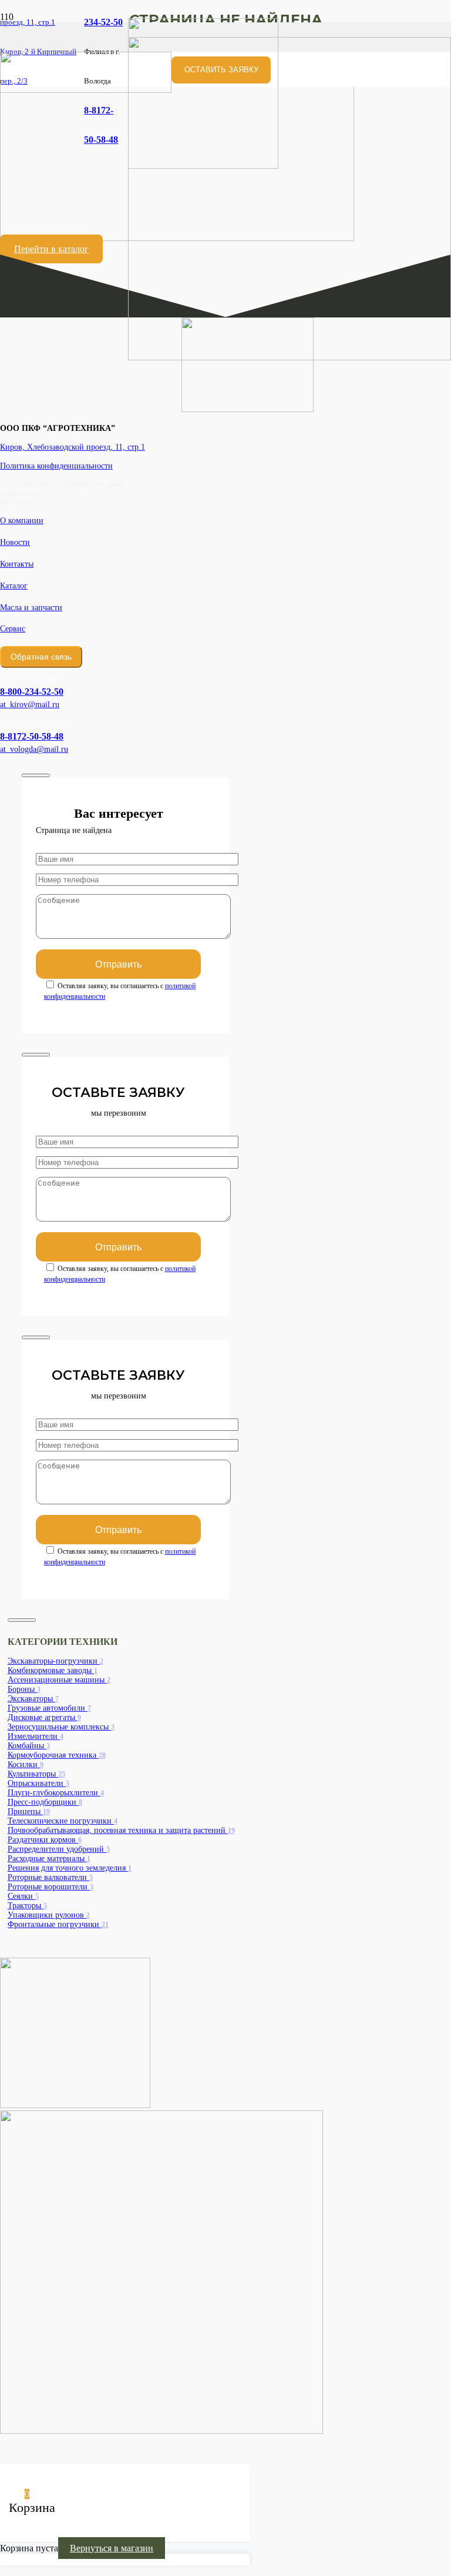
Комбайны (29, 1746)
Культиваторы (36, 1774)
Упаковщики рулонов (49, 1915)
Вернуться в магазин (112, 2548)
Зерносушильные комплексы (61, 1727)
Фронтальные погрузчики (58, 1924)
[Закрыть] (36, 775)
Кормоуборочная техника (57, 1755)
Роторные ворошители (51, 1887)
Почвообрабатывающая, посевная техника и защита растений (121, 1830)
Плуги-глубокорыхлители (56, 1793)
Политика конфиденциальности (56, 466)
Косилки (26, 1764)
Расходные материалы (49, 1859)
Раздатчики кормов (45, 1840)
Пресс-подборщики (45, 1802)
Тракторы (27, 1906)
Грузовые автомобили (49, 1708)
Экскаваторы (33, 1699)
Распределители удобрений (59, 1849)
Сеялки (23, 1896)
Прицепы (29, 1811)
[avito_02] (161, 2431)
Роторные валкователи (50, 1877)
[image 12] (86, 90)
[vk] (75, 2105)
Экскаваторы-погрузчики (55, 1661)
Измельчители (36, 1736)
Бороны (24, 1689)
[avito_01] (290, 357)
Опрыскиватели (38, 1783)
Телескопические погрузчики (63, 1821)
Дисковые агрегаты (44, 1717)
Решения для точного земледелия (70, 1868)
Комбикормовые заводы (53, 1670)
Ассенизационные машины (59, 1680)
